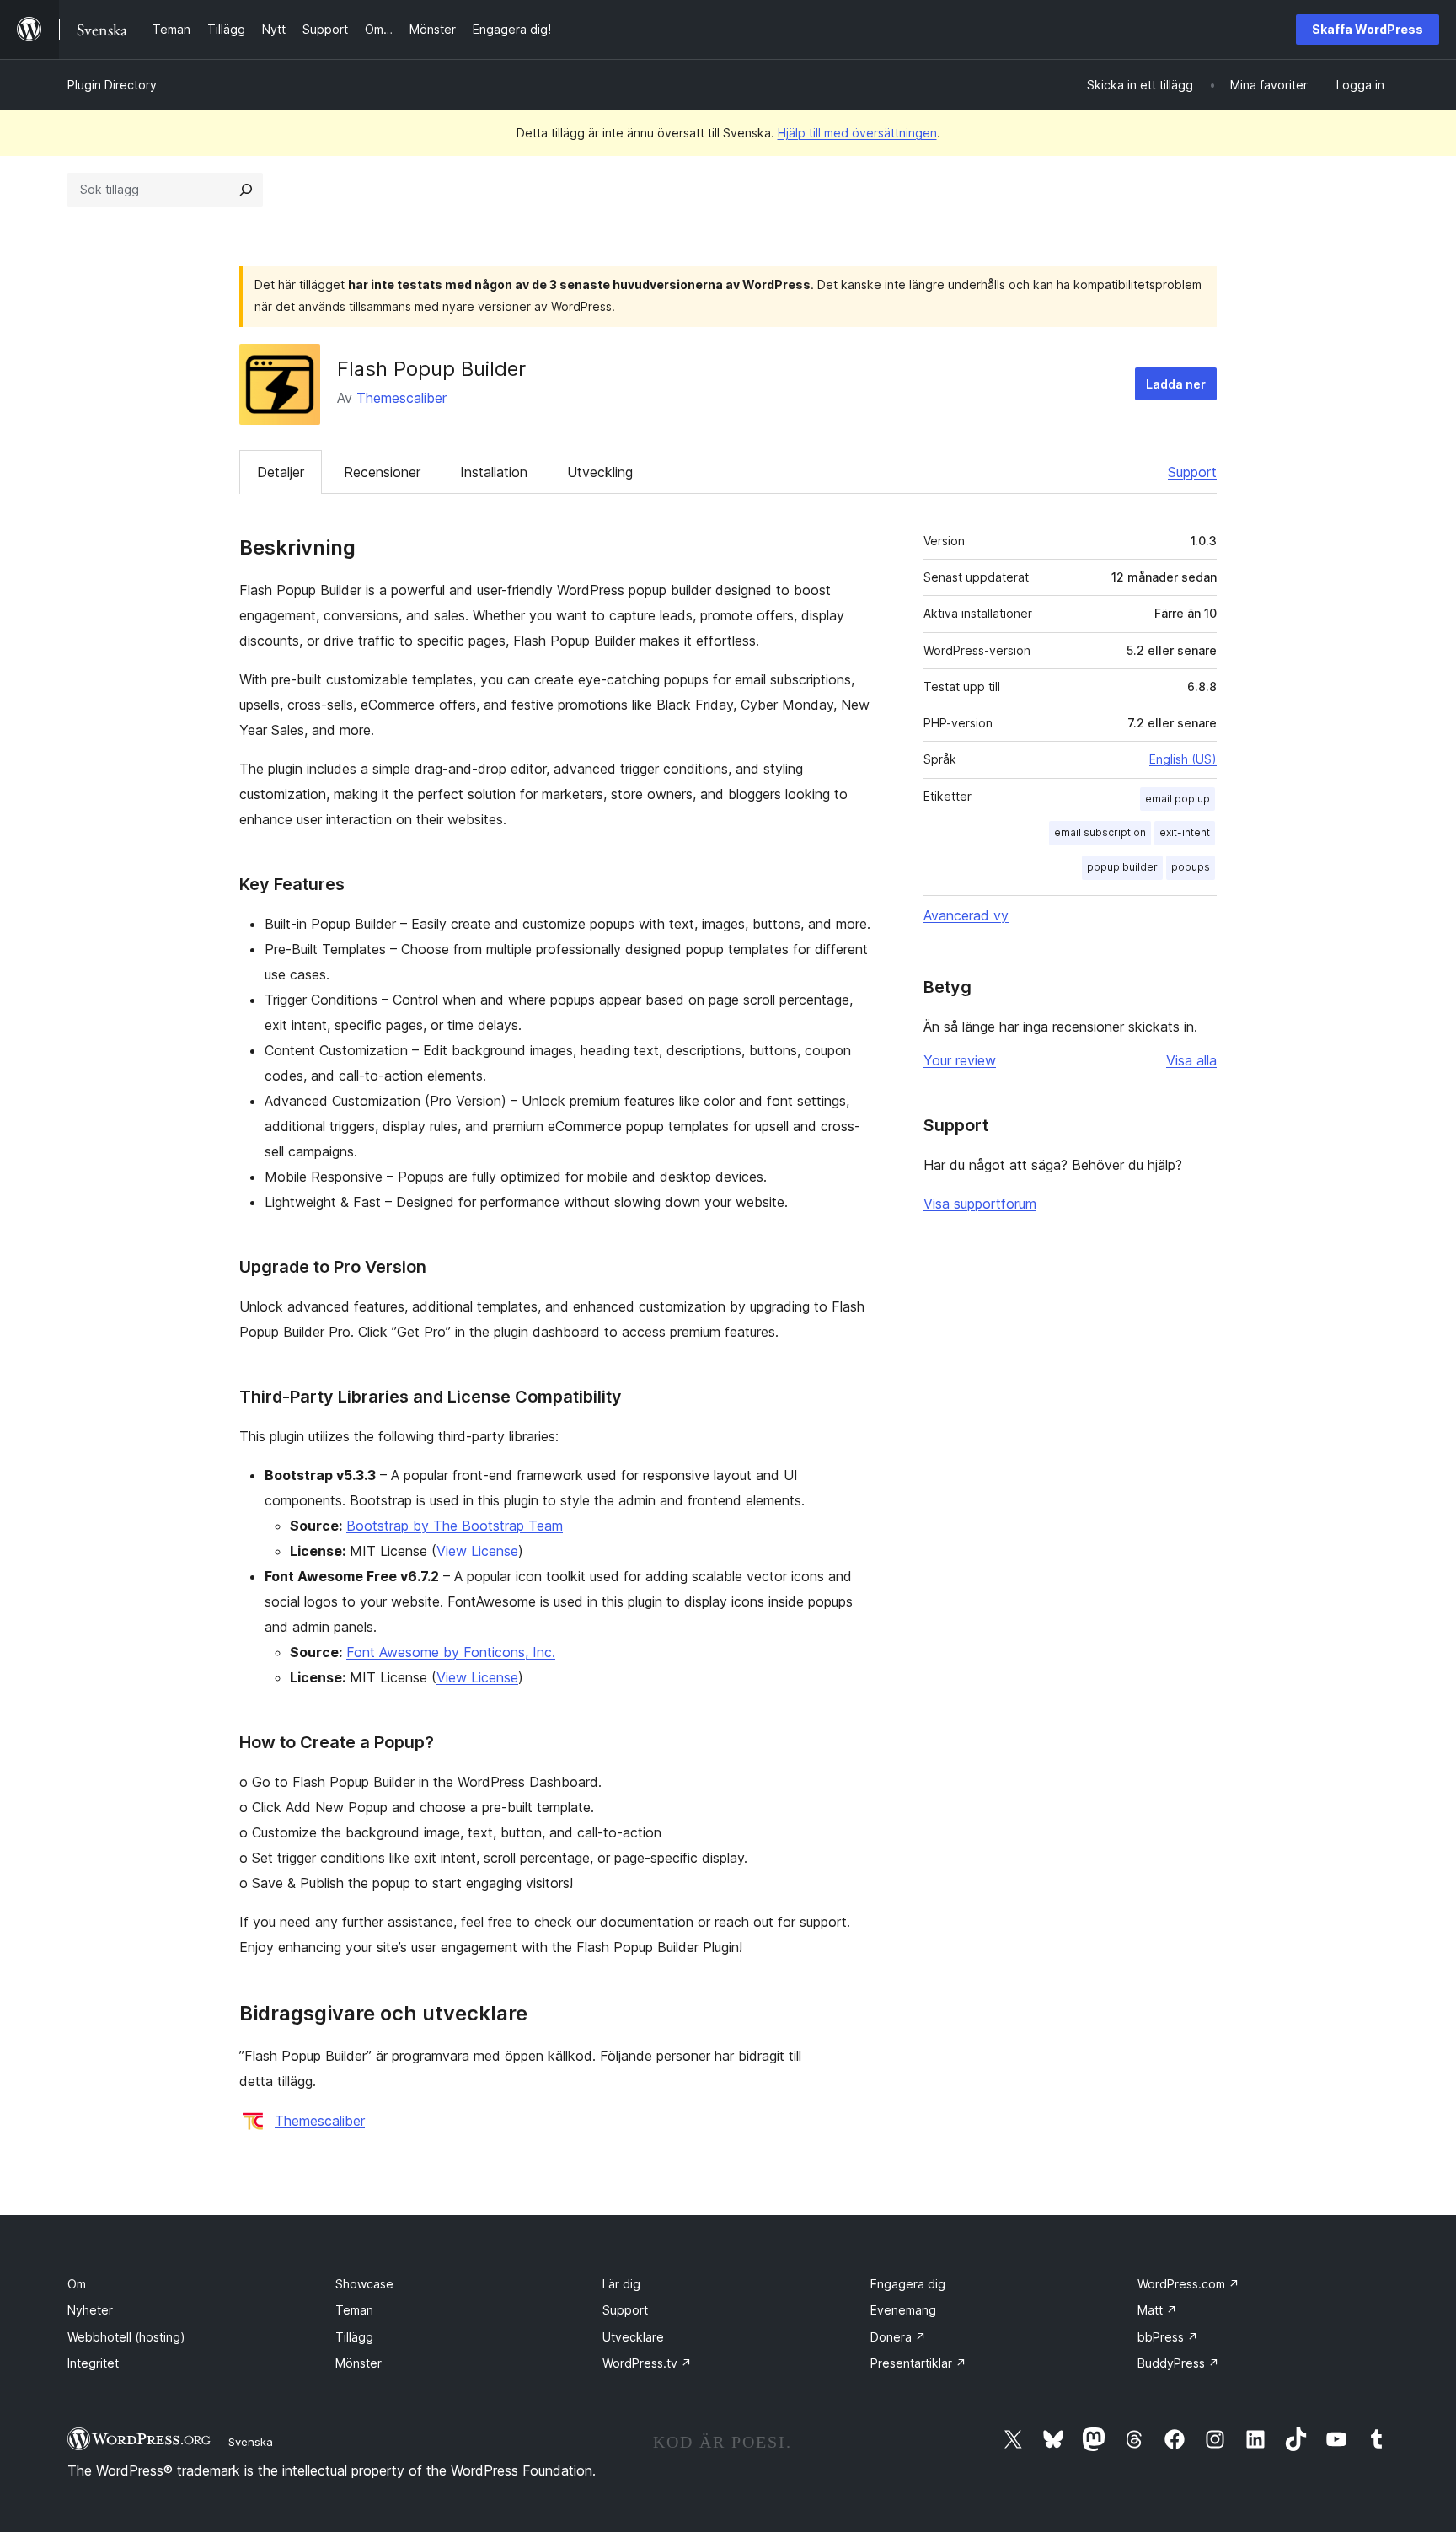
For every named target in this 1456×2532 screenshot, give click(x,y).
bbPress (1168, 2337)
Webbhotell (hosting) (126, 2337)
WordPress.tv (647, 2363)
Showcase (364, 2284)
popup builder (1122, 867)
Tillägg (354, 2337)
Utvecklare (633, 2337)
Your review (960, 1060)
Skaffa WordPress (1368, 29)
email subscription (1100, 832)
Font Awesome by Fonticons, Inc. (451, 1652)
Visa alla (1191, 1060)
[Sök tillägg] (246, 190)
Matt (1157, 2310)
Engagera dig (908, 2284)
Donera (898, 2337)
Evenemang (903, 2310)
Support (1192, 472)
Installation (494, 472)
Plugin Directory (112, 85)
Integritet (93, 2363)
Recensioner (382, 472)
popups (1191, 867)
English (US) (1183, 759)
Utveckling (600, 472)
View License (477, 1551)
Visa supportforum (980, 1204)
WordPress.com (1188, 2284)
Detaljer (281, 472)
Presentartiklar (918, 2363)
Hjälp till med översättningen (857, 133)
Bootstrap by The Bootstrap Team (455, 1526)
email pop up (1178, 799)
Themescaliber (401, 398)
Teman (354, 2310)
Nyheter (90, 2310)
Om (77, 2284)
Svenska (251, 2442)
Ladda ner (1176, 384)
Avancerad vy (966, 915)
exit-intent (1185, 832)
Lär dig (621, 2284)
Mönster (359, 2363)
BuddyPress (1178, 2363)
